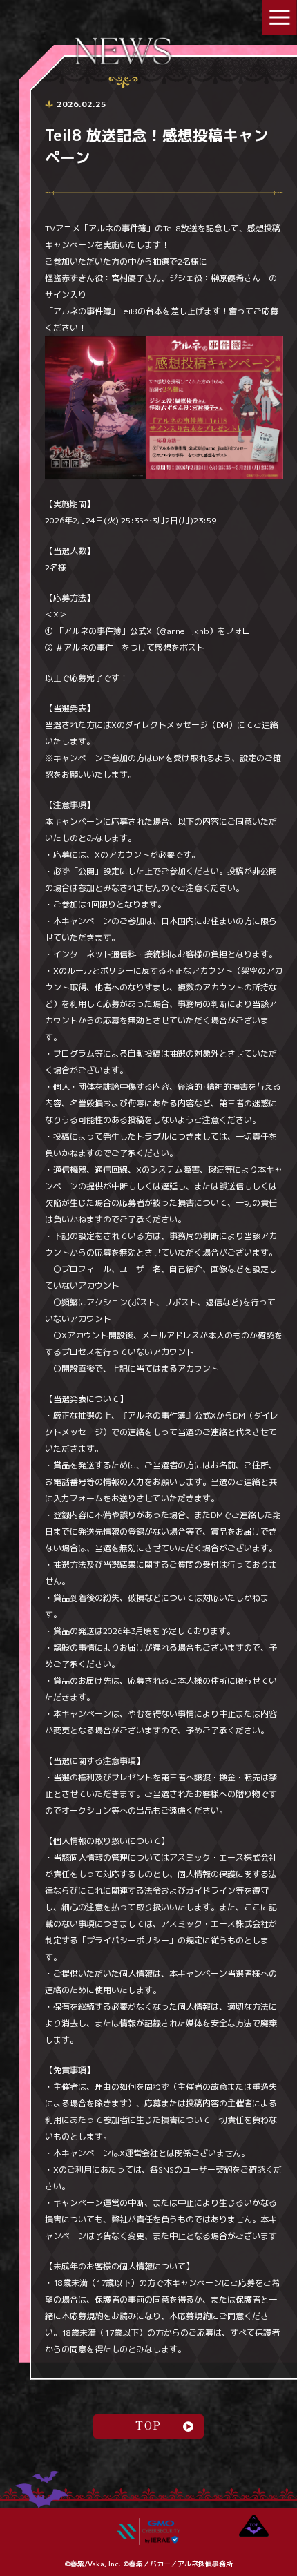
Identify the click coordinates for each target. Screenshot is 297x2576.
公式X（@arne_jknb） (174, 631)
